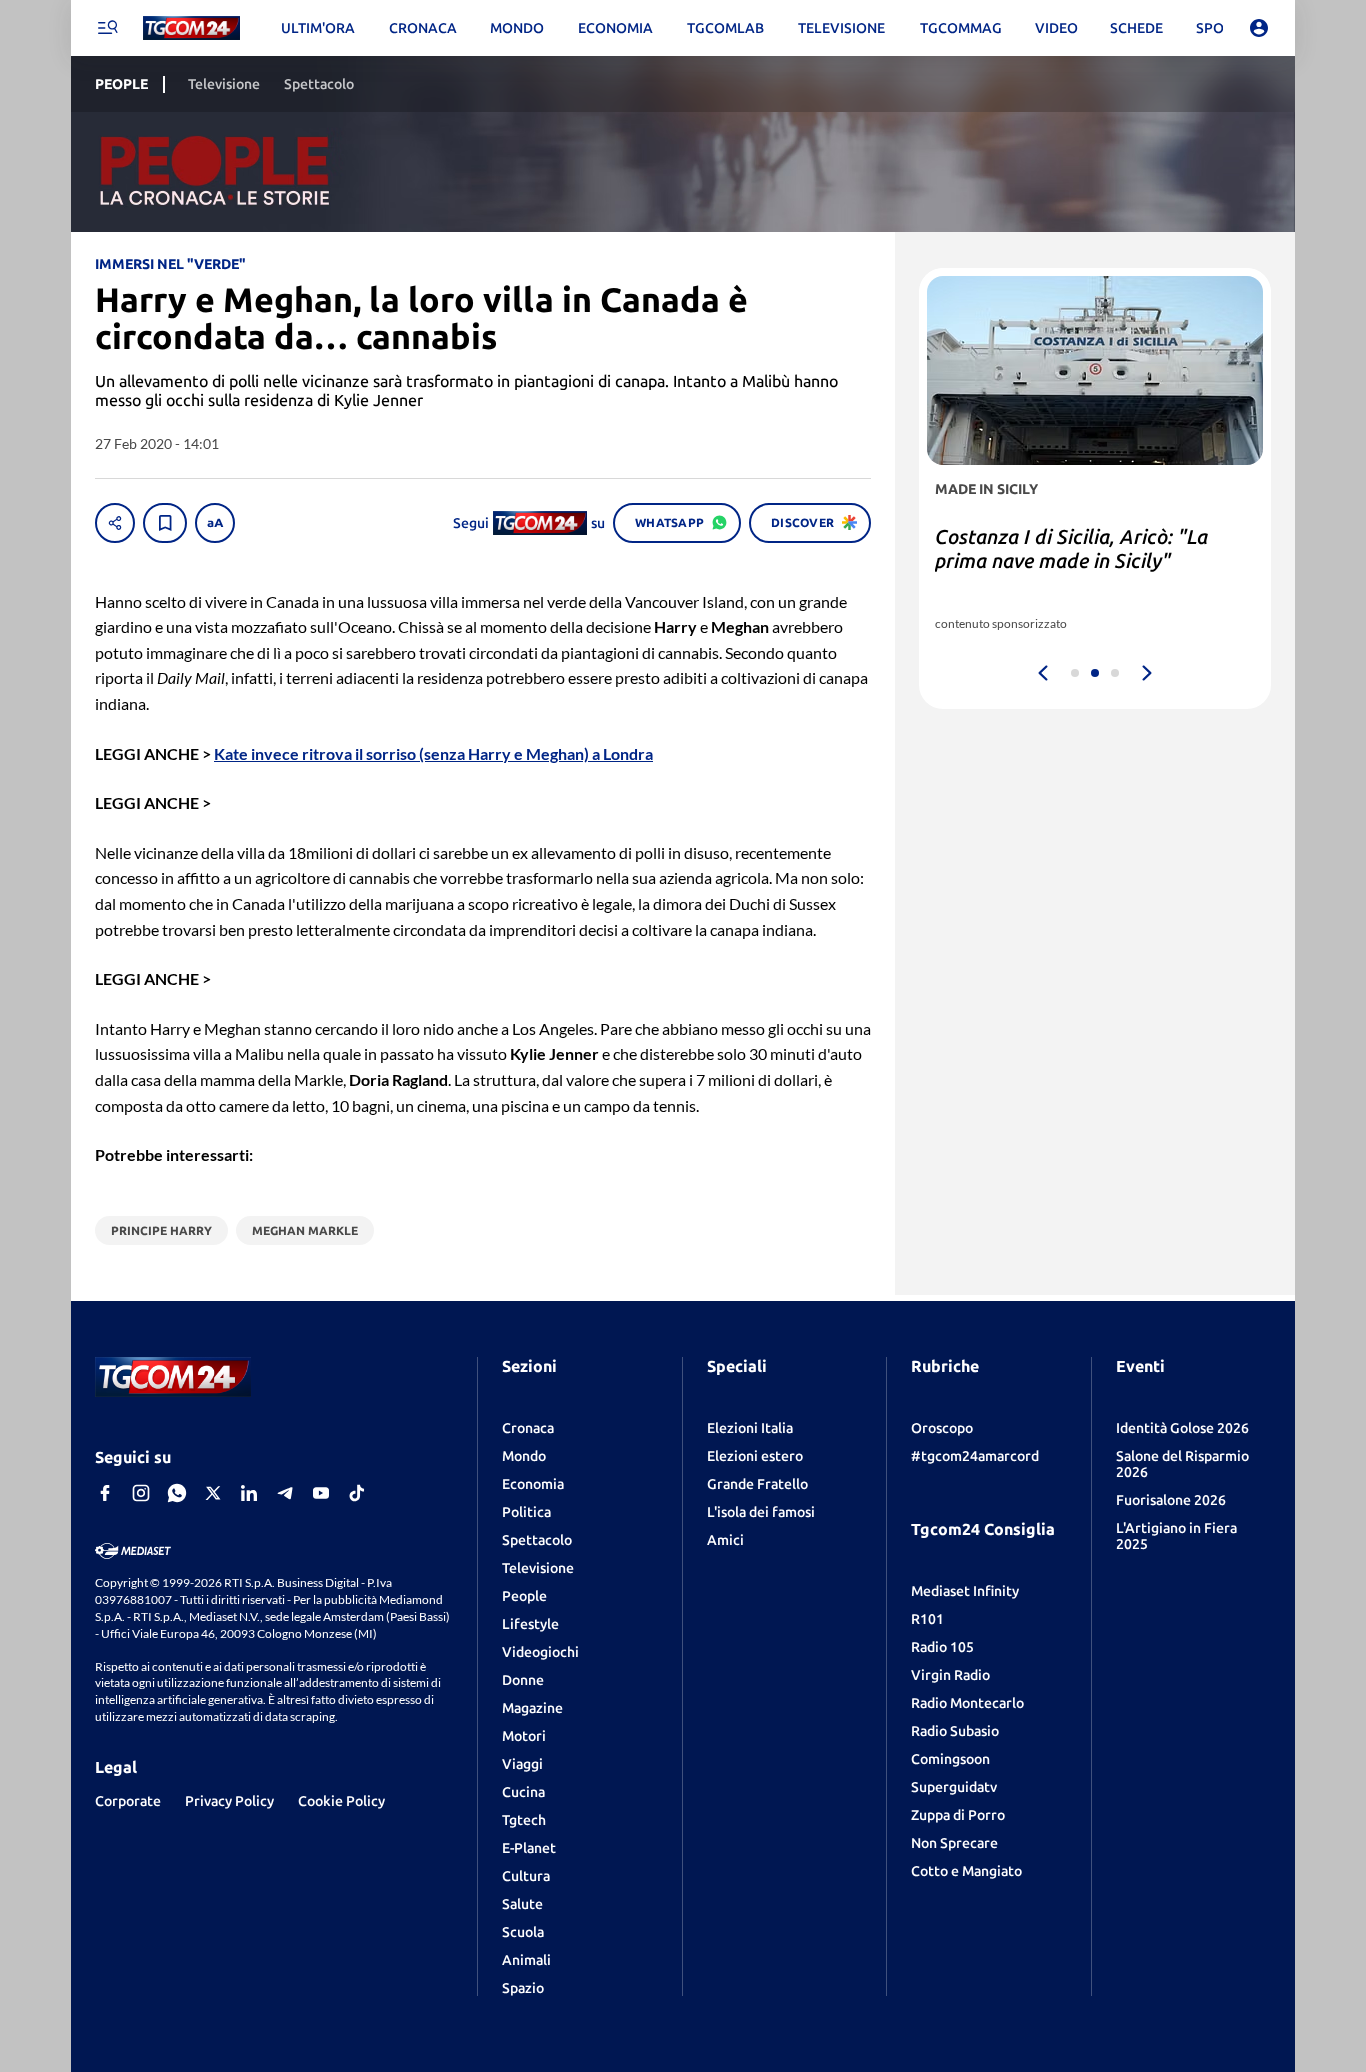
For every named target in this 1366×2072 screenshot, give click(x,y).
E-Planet (529, 1848)
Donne (523, 1680)
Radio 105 (942, 1647)
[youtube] (321, 1493)
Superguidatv (954, 1787)
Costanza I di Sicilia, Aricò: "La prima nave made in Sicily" (1071, 548)
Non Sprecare (954, 1843)
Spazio (523, 1988)
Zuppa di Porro (958, 1815)
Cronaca (528, 1428)
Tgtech (524, 1820)
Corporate (128, 1801)
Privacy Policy (229, 1801)
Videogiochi (540, 1652)
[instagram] (141, 1493)
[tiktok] (357, 1493)
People (524, 1596)
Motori (524, 1736)
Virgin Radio (950, 1675)
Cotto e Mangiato (966, 1871)
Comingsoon (950, 1759)
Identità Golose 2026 (1182, 1428)
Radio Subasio (955, 1731)
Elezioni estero (755, 1456)
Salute (522, 1904)
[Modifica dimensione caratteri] (215, 523)
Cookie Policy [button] (341, 1801)
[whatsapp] (177, 1493)
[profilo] (1259, 28)
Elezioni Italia (750, 1428)
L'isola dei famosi (761, 1512)
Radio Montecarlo (967, 1703)
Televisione (538, 1568)
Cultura (526, 1876)
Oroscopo (942, 1428)
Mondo (524, 1456)
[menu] (107, 28)
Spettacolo (537, 1540)
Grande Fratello (757, 1484)
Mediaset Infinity (965, 1591)
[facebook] (105, 1493)
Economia (533, 1484)
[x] (213, 1493)
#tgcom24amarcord (975, 1456)
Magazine (532, 1708)
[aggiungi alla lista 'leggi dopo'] (165, 523)
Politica (526, 1512)
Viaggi (522, 1764)
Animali (526, 1960)
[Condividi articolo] (115, 523)
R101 (927, 1619)
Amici (725, 1540)
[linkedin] (249, 1493)
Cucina (523, 1792)
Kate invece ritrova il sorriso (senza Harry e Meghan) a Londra (433, 753)
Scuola (523, 1932)
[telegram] (285, 1493)
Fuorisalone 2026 (1171, 1500)
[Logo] (191, 28)
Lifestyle (530, 1624)
